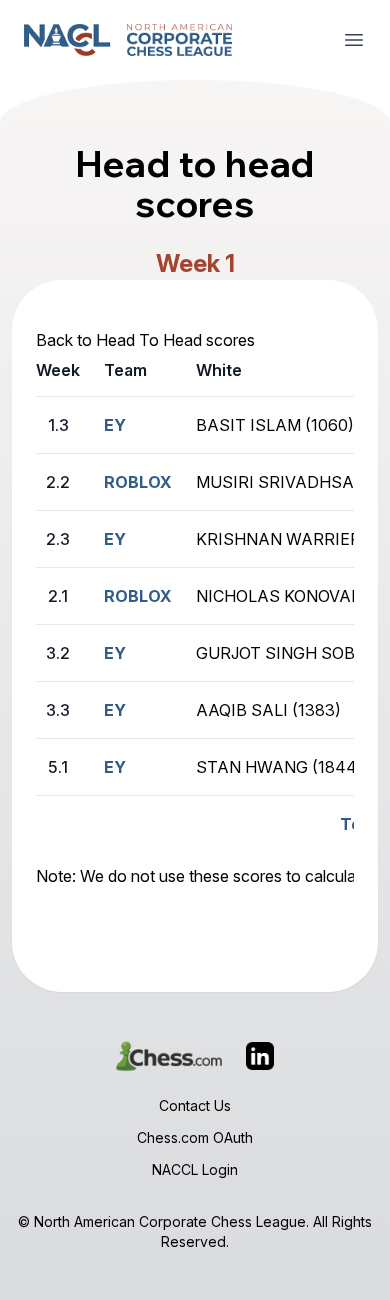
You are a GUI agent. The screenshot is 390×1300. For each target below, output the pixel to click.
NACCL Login (195, 1169)
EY (115, 425)
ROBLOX (138, 482)
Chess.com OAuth (195, 1137)
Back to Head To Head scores (145, 340)
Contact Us (195, 1105)
